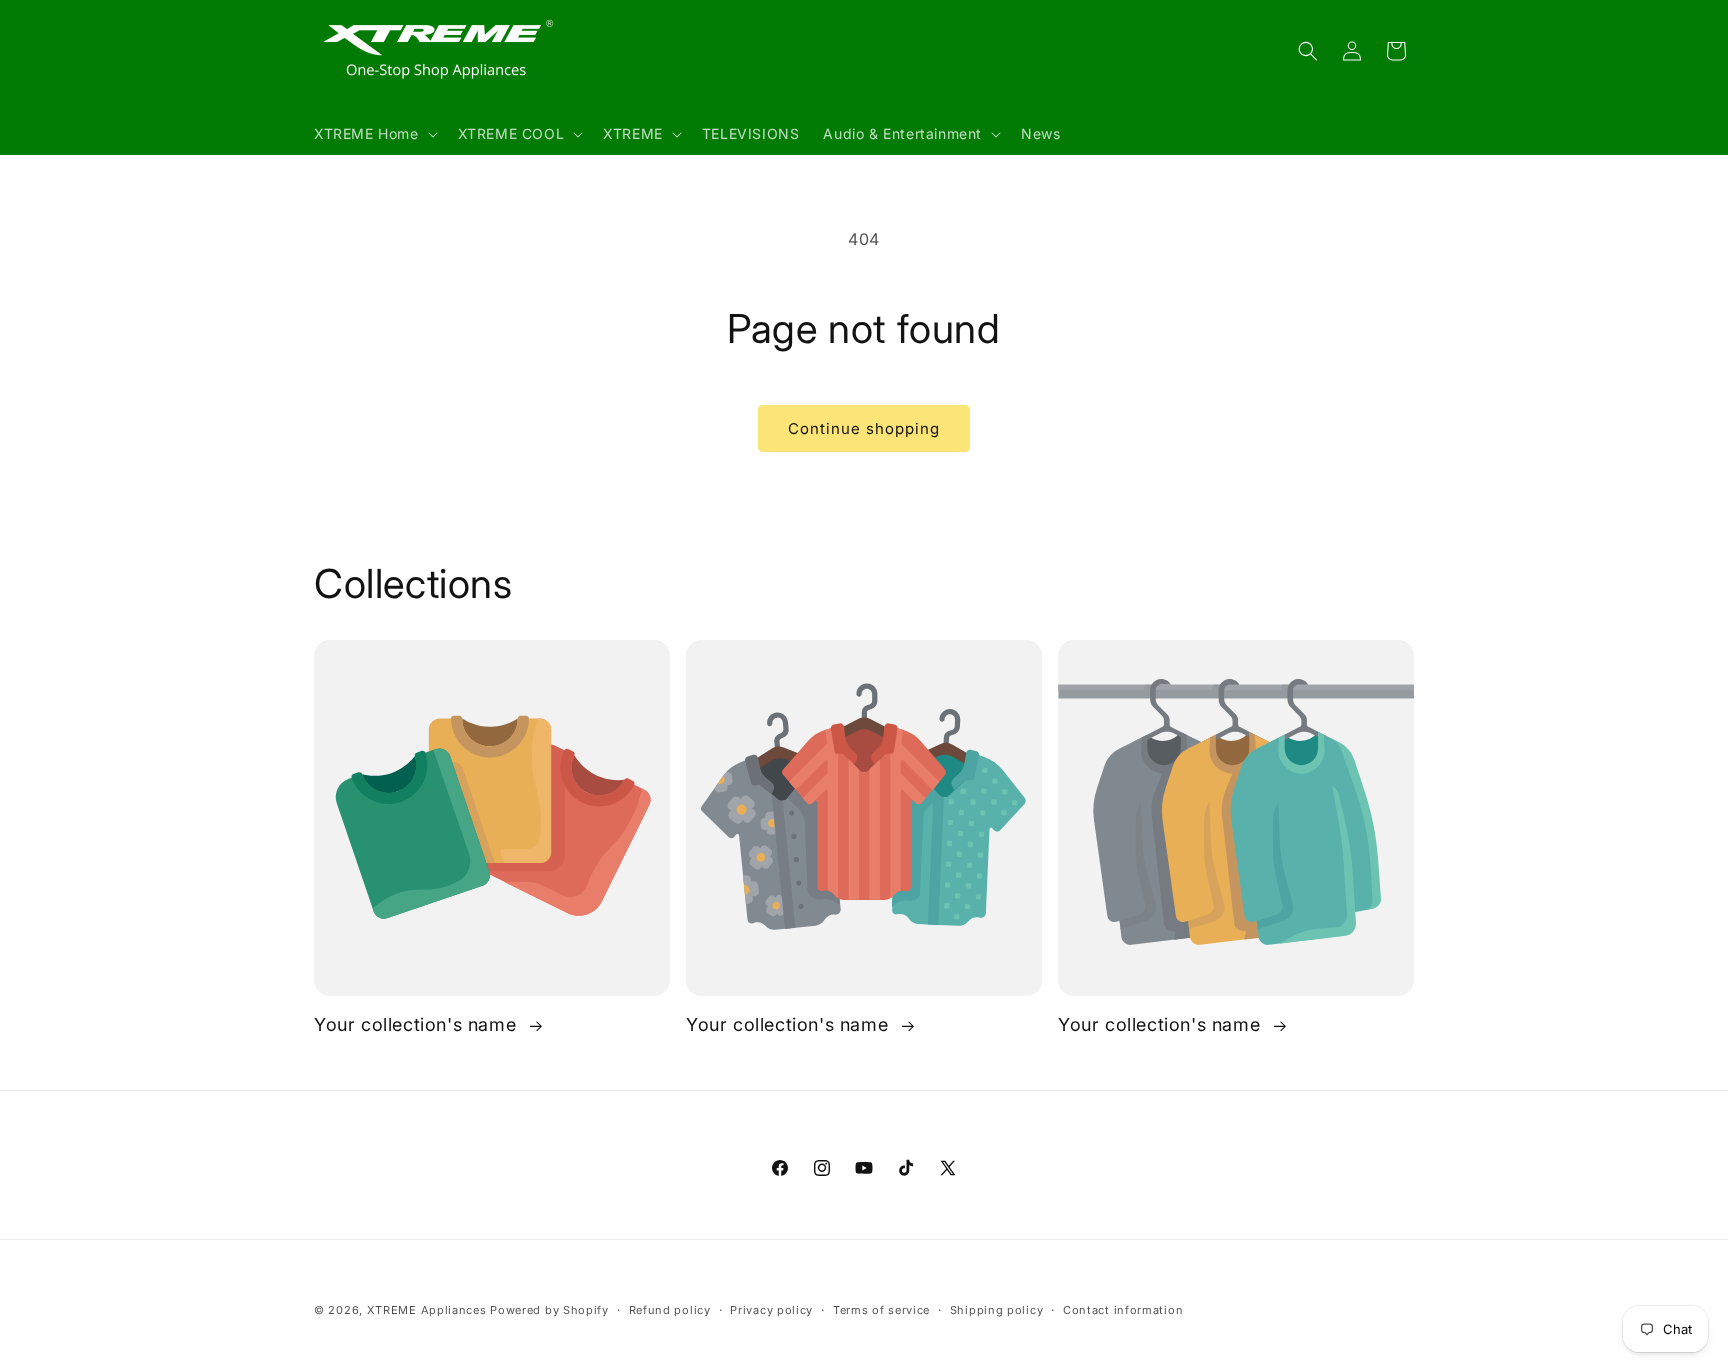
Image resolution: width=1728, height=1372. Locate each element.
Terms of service (881, 1310)
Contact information (1123, 1310)
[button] (374, 134)
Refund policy (670, 1310)
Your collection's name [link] (418, 1024)
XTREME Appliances (427, 1310)
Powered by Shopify (549, 1310)
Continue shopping (864, 428)
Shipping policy (997, 1310)
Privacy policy (771, 1310)
